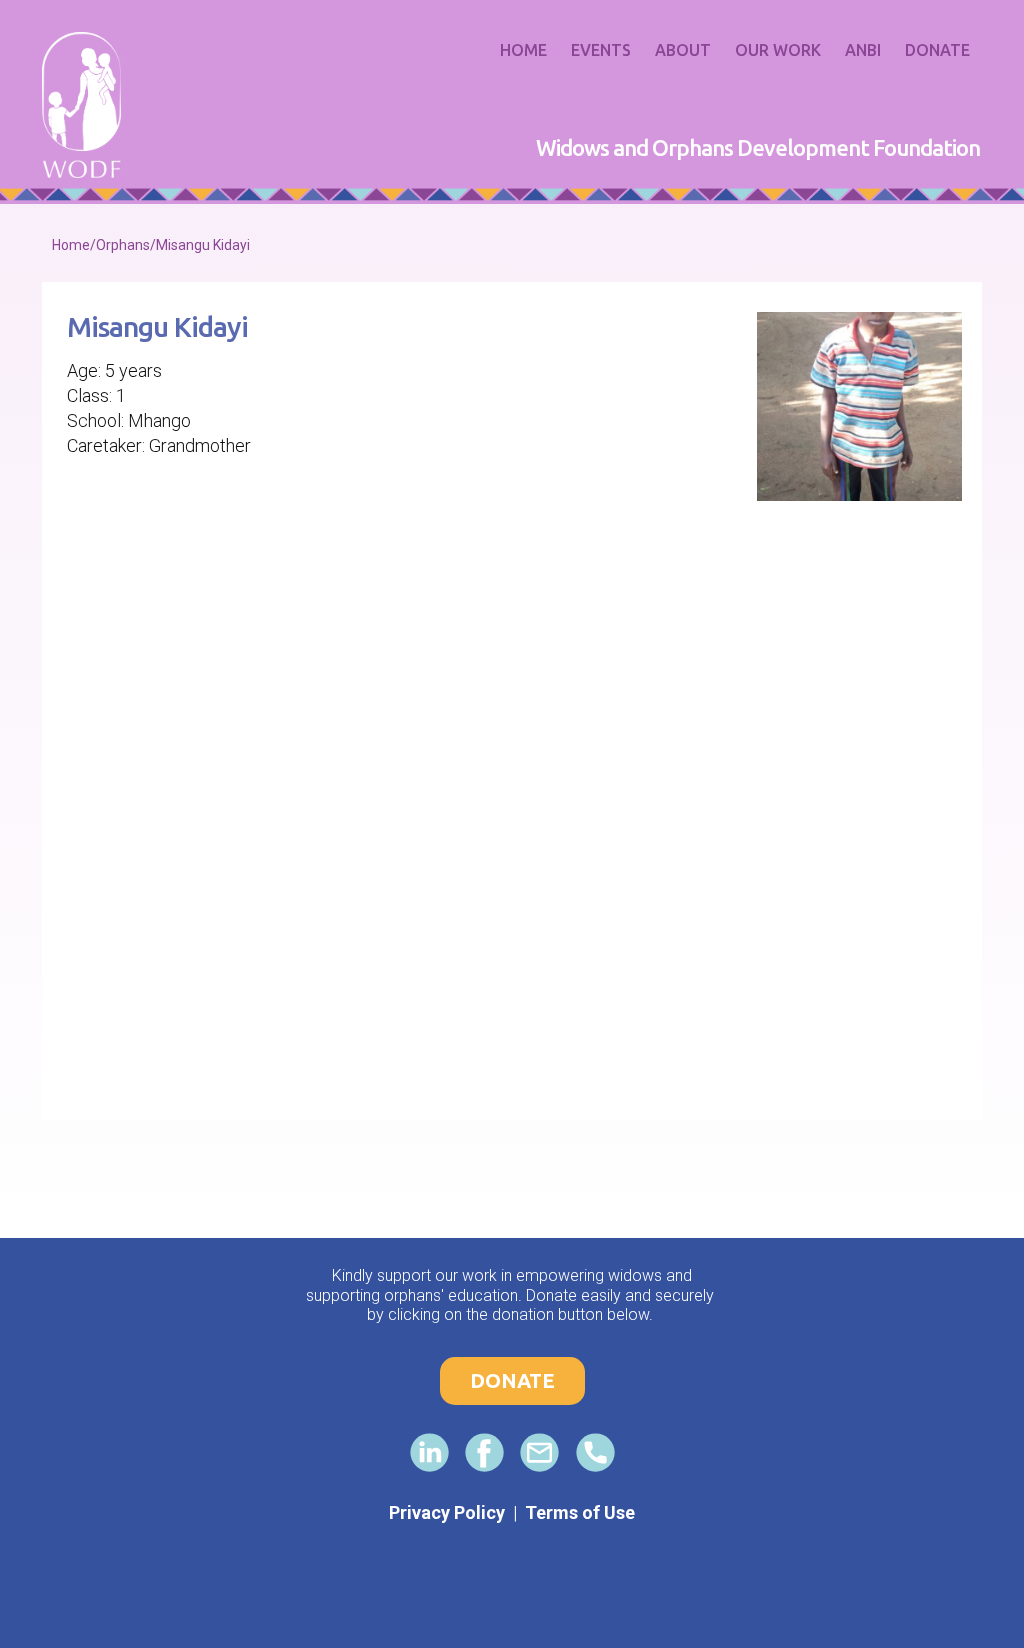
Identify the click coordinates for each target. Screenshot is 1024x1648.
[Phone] (595, 1452)
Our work (778, 50)
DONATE (512, 1380)
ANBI (863, 50)
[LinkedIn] (429, 1452)
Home (523, 50)
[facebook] (484, 1452)
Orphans (123, 245)
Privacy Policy (447, 1512)
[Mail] (539, 1452)
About (683, 50)
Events (601, 50)
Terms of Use (580, 1512)
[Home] (81, 105)
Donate (937, 50)
